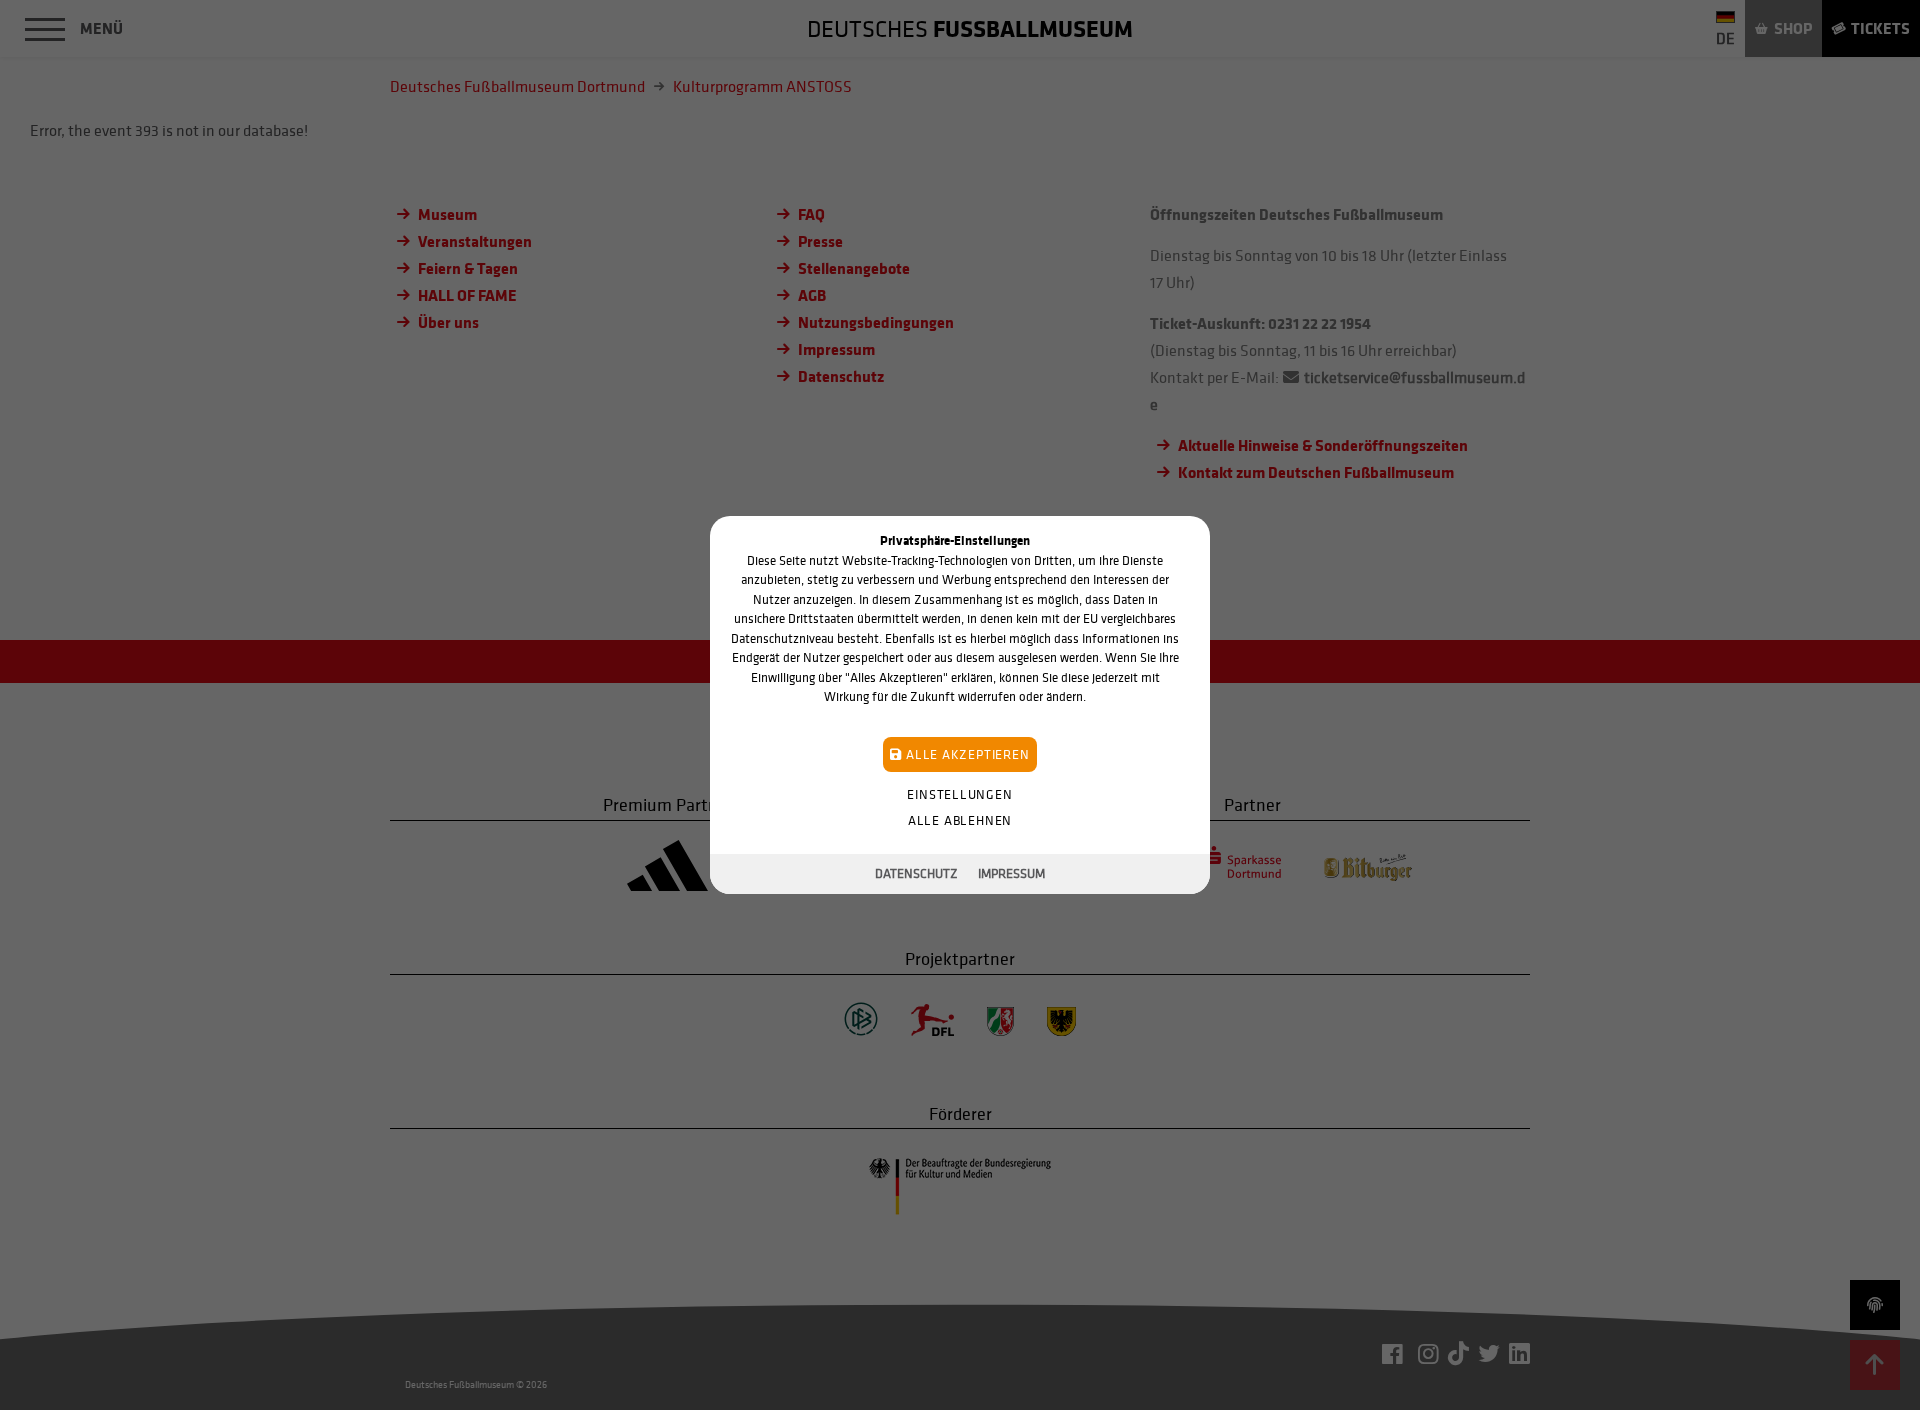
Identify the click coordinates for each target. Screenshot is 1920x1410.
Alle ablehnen (960, 820)
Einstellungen (959, 794)
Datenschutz (916, 873)
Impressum (1011, 873)
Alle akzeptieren (965, 754)
